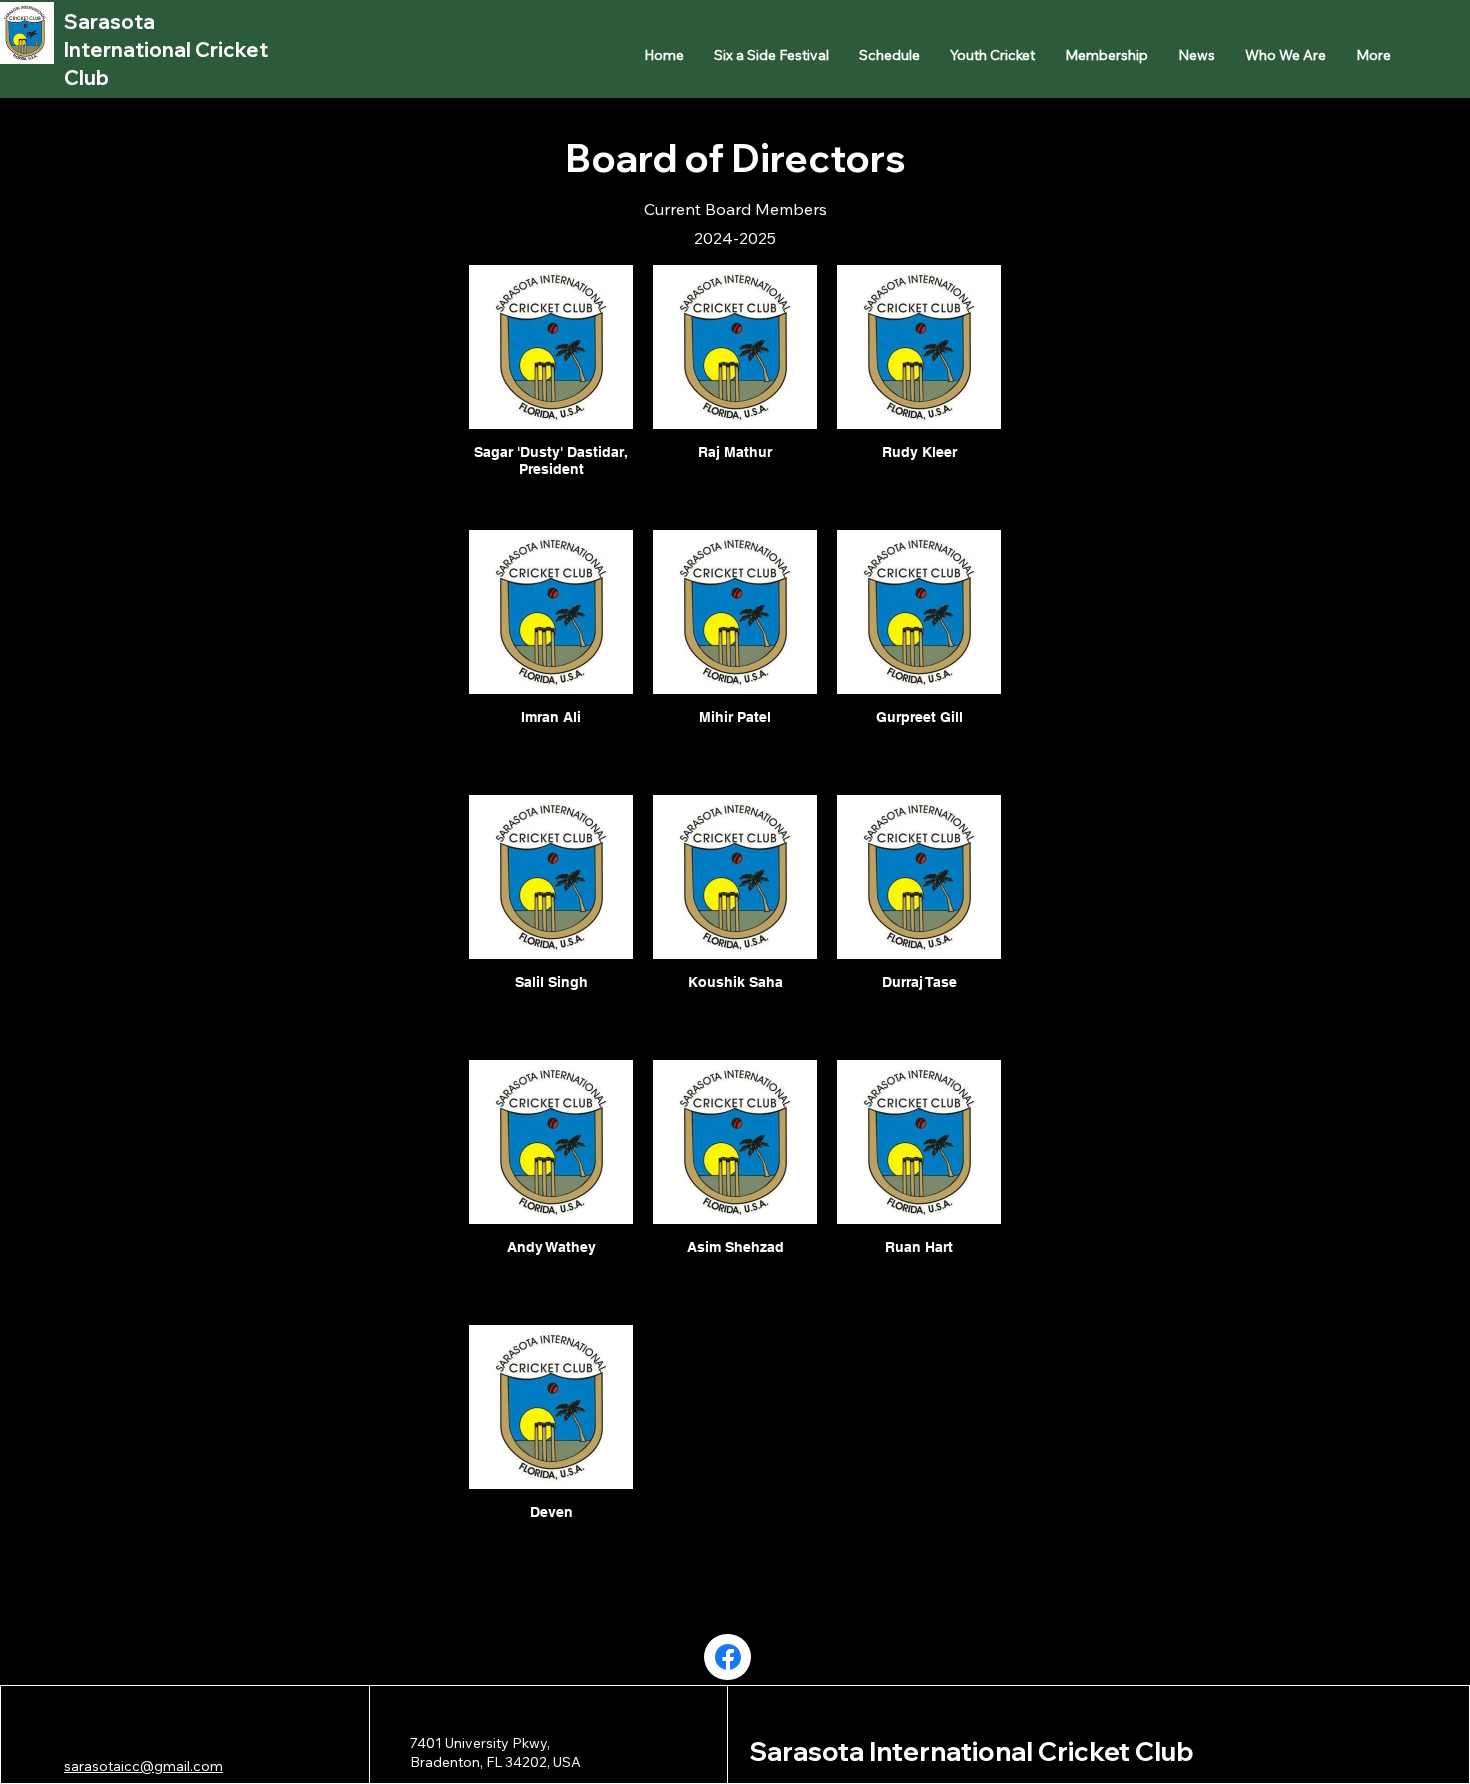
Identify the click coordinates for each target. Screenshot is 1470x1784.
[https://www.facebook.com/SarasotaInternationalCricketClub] (727, 1657)
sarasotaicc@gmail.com (143, 1766)
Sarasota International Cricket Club (166, 49)
